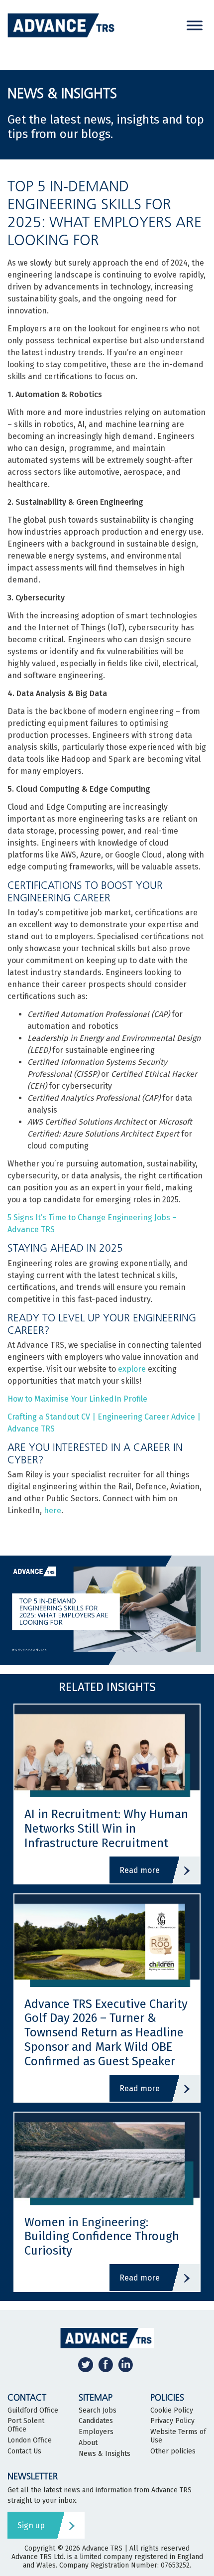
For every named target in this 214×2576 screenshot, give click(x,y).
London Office (30, 2440)
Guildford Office (33, 2411)
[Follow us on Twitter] (86, 2364)
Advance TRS (102, 2548)
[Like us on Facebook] (106, 2364)
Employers (96, 2432)
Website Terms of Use (178, 2436)
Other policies (173, 2451)
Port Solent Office (26, 2425)
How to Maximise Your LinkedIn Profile (77, 1399)
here (53, 1510)
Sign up (31, 2525)
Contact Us (24, 2451)
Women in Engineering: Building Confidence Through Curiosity (102, 2237)
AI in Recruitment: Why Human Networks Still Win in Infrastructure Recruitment (106, 1829)
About (88, 2443)
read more (140, 1870)
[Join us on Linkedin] (125, 2364)
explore (132, 1369)
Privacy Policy (172, 2421)
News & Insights (105, 2454)
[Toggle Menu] (195, 25)
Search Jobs (98, 2411)
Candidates (96, 2421)
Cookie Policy (172, 2411)
